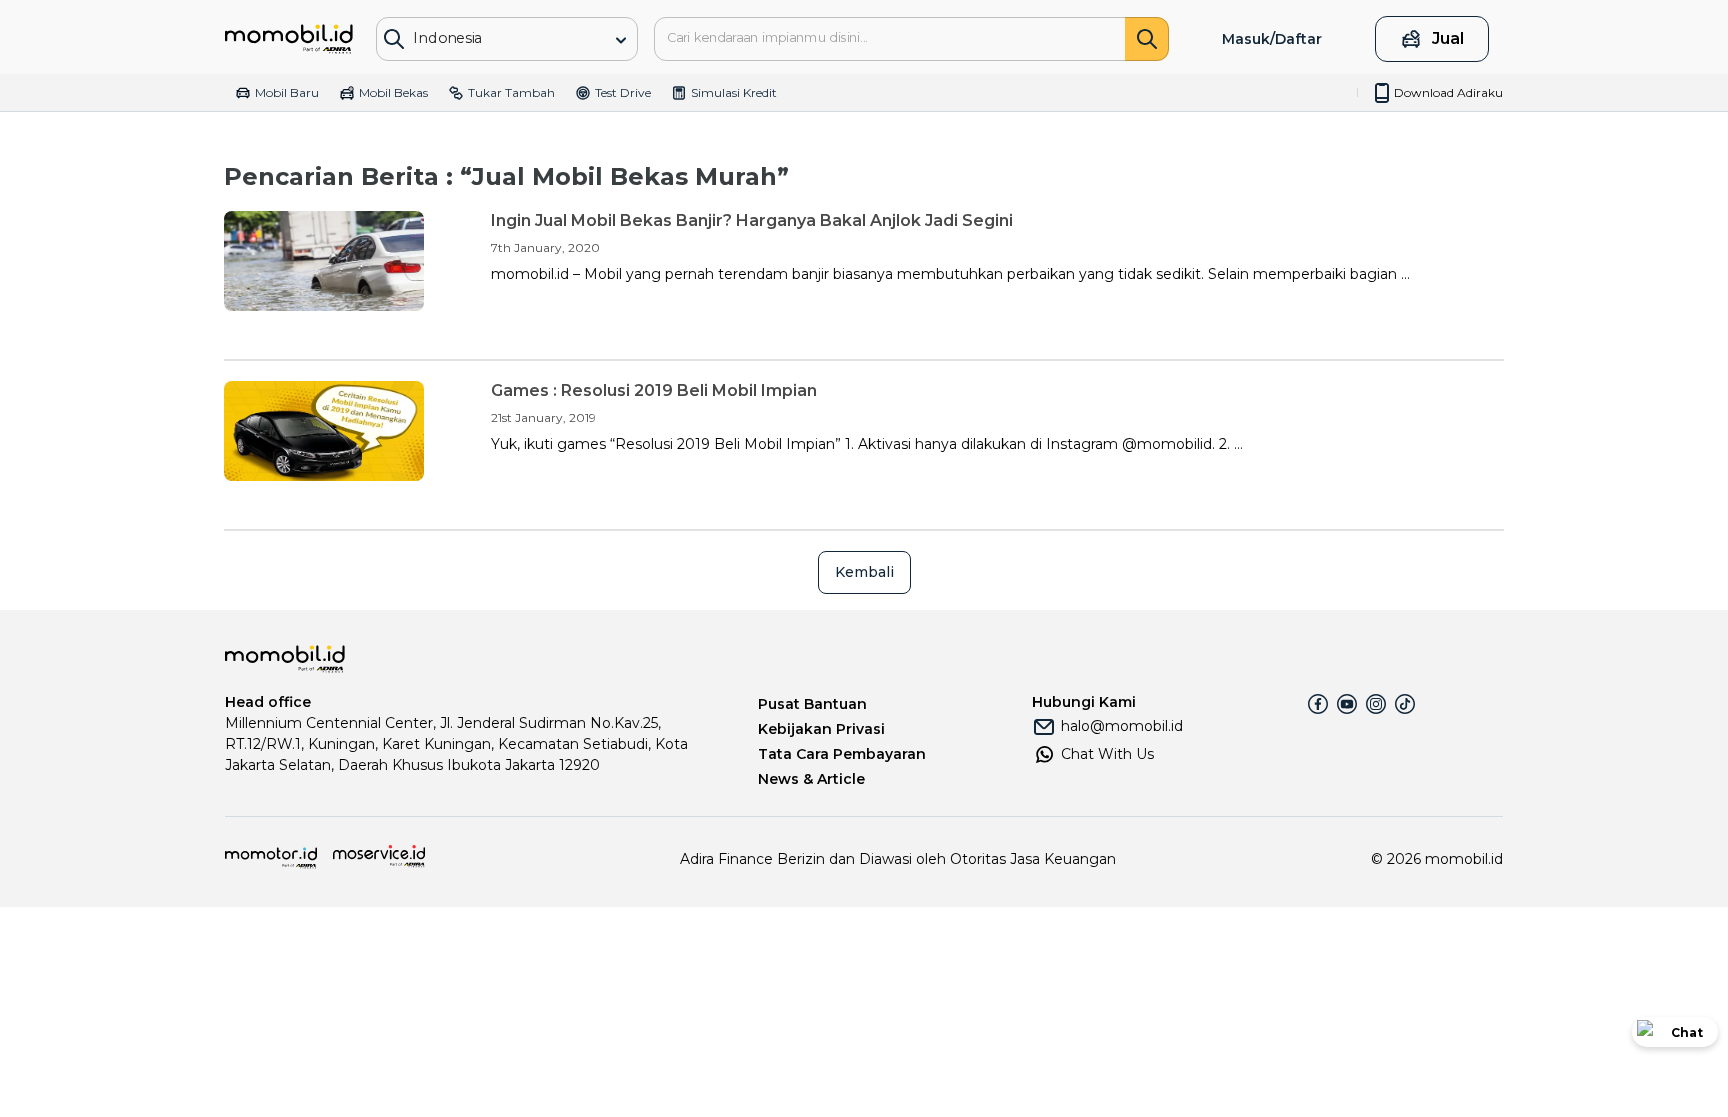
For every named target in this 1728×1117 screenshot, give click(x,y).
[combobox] (492, 37)
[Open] (621, 40)
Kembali (864, 572)
